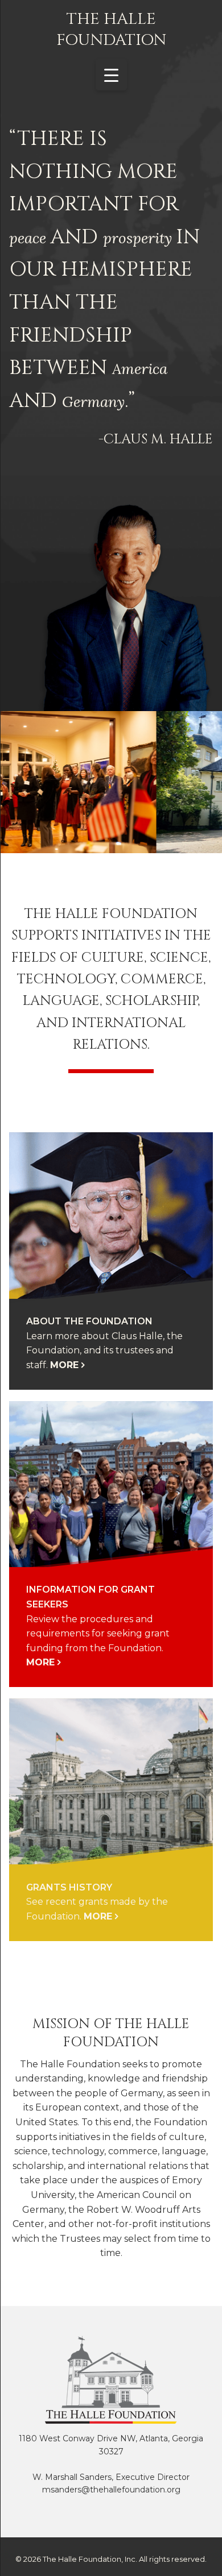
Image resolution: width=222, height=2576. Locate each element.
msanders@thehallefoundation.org (111, 2490)
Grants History (69, 1887)
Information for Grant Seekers (91, 1597)
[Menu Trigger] (111, 75)
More (64, 1365)
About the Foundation (89, 1321)
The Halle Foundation (111, 30)
